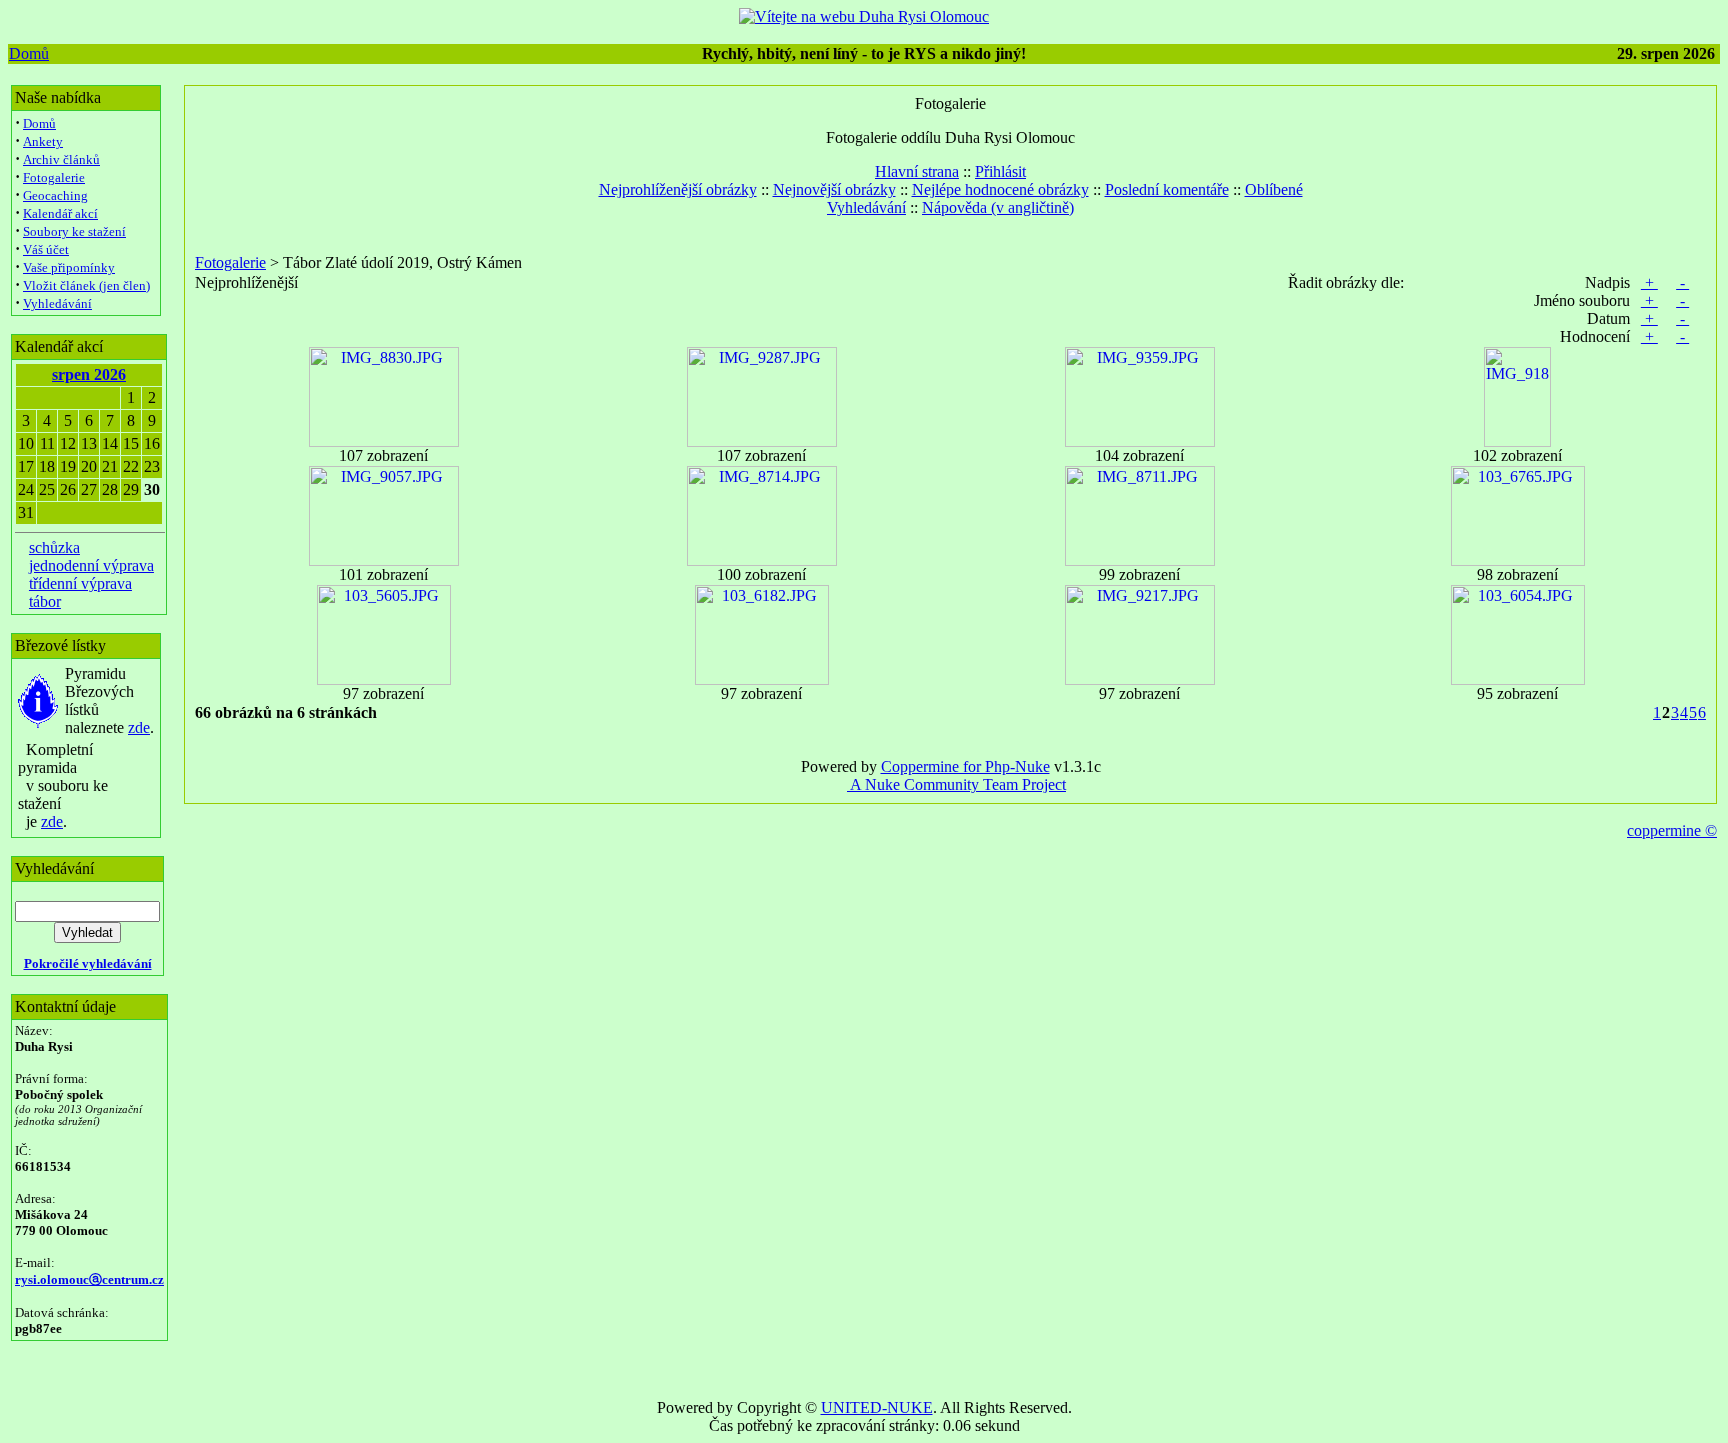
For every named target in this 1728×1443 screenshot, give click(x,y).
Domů (29, 53)
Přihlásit (1000, 171)
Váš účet (46, 249)
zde (139, 727)
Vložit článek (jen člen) (86, 285)
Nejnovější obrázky (834, 189)
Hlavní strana (917, 171)
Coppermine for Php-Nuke (965, 766)
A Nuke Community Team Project (956, 784)
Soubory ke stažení (74, 231)
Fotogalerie (54, 177)
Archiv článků (61, 159)
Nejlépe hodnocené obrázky (1000, 189)
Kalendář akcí (60, 213)
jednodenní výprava (91, 565)
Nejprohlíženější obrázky (678, 189)
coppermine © (1672, 830)
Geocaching (55, 195)
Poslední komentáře (1167, 189)
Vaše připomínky (69, 267)
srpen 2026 (89, 374)
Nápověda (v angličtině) (998, 207)
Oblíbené (1274, 189)
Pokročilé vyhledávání (88, 963)
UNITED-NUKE (877, 1407)
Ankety (43, 141)
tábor (45, 601)
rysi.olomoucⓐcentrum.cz (89, 1279)
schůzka (54, 547)
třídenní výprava (80, 583)
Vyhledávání (57, 303)
